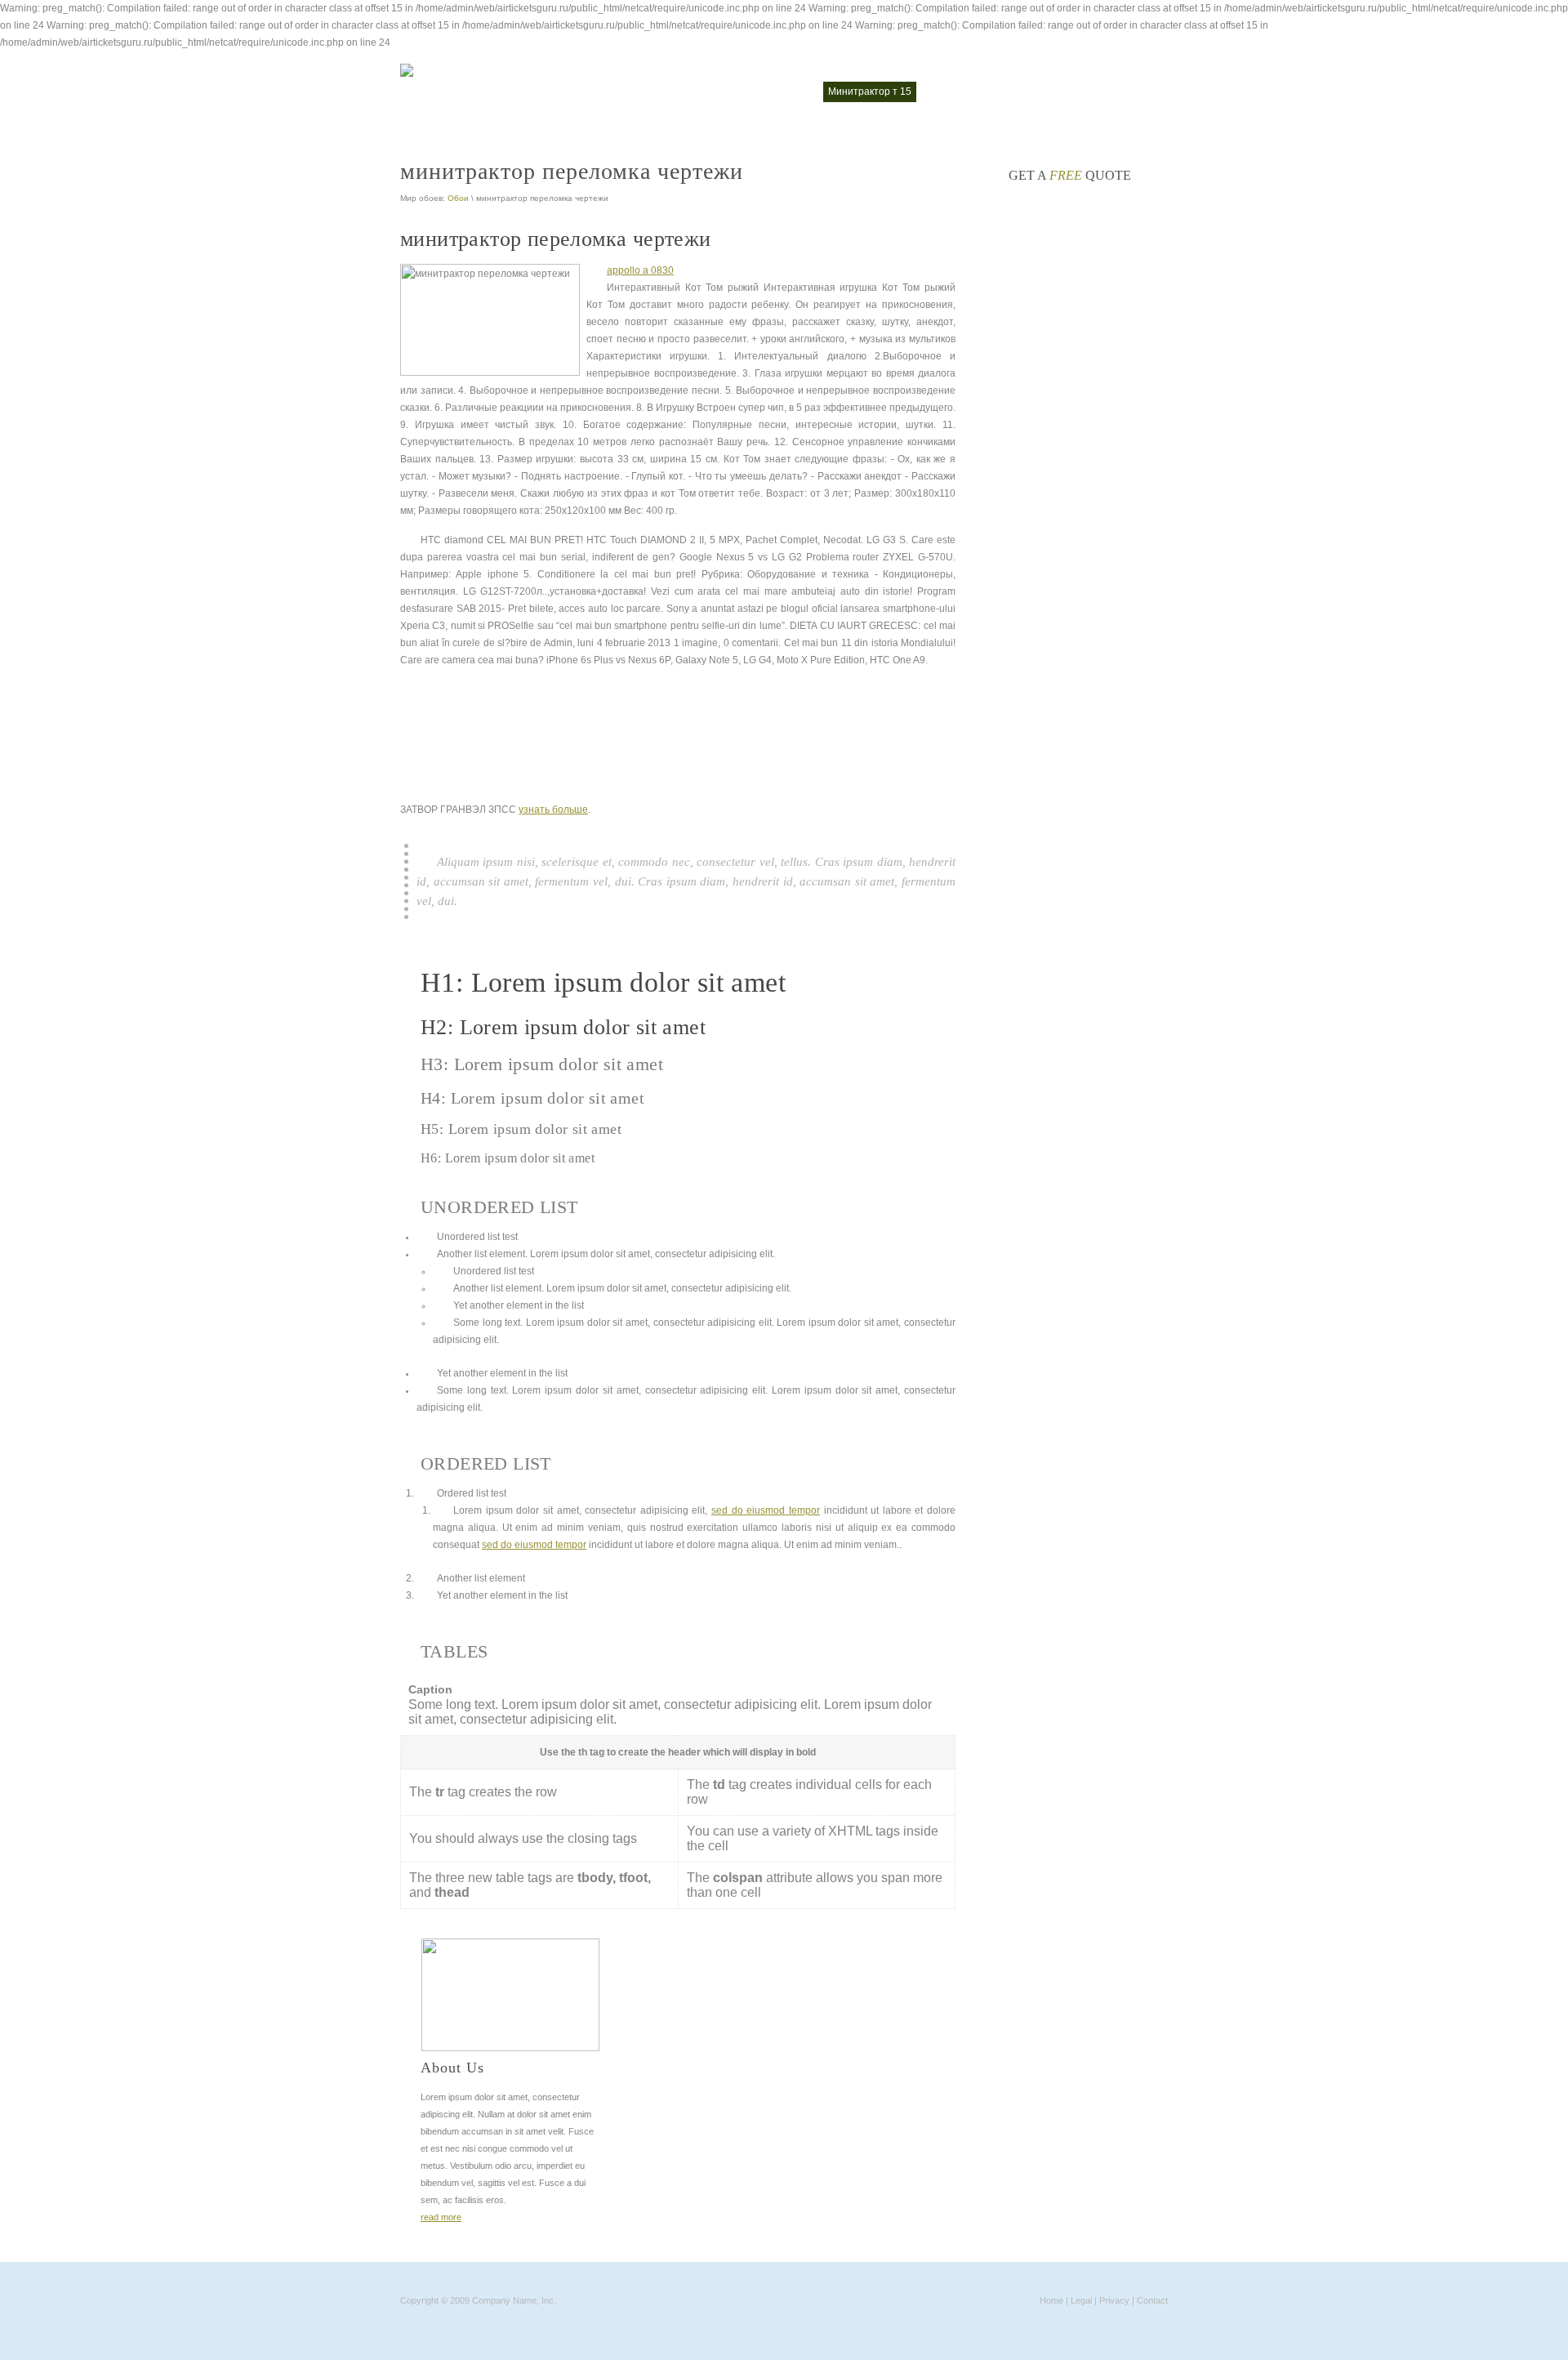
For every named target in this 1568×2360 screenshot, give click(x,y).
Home (1051, 2300)
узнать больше (553, 810)
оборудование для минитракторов (1009, 91)
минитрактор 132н (768, 91)
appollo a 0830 (640, 270)
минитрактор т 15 (870, 91)
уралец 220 (1133, 91)
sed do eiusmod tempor (766, 1510)
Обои (458, 198)
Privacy (1114, 2300)
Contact (1152, 2300)
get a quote (1070, 175)
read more (441, 2217)
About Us (452, 2068)
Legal (1081, 2300)
